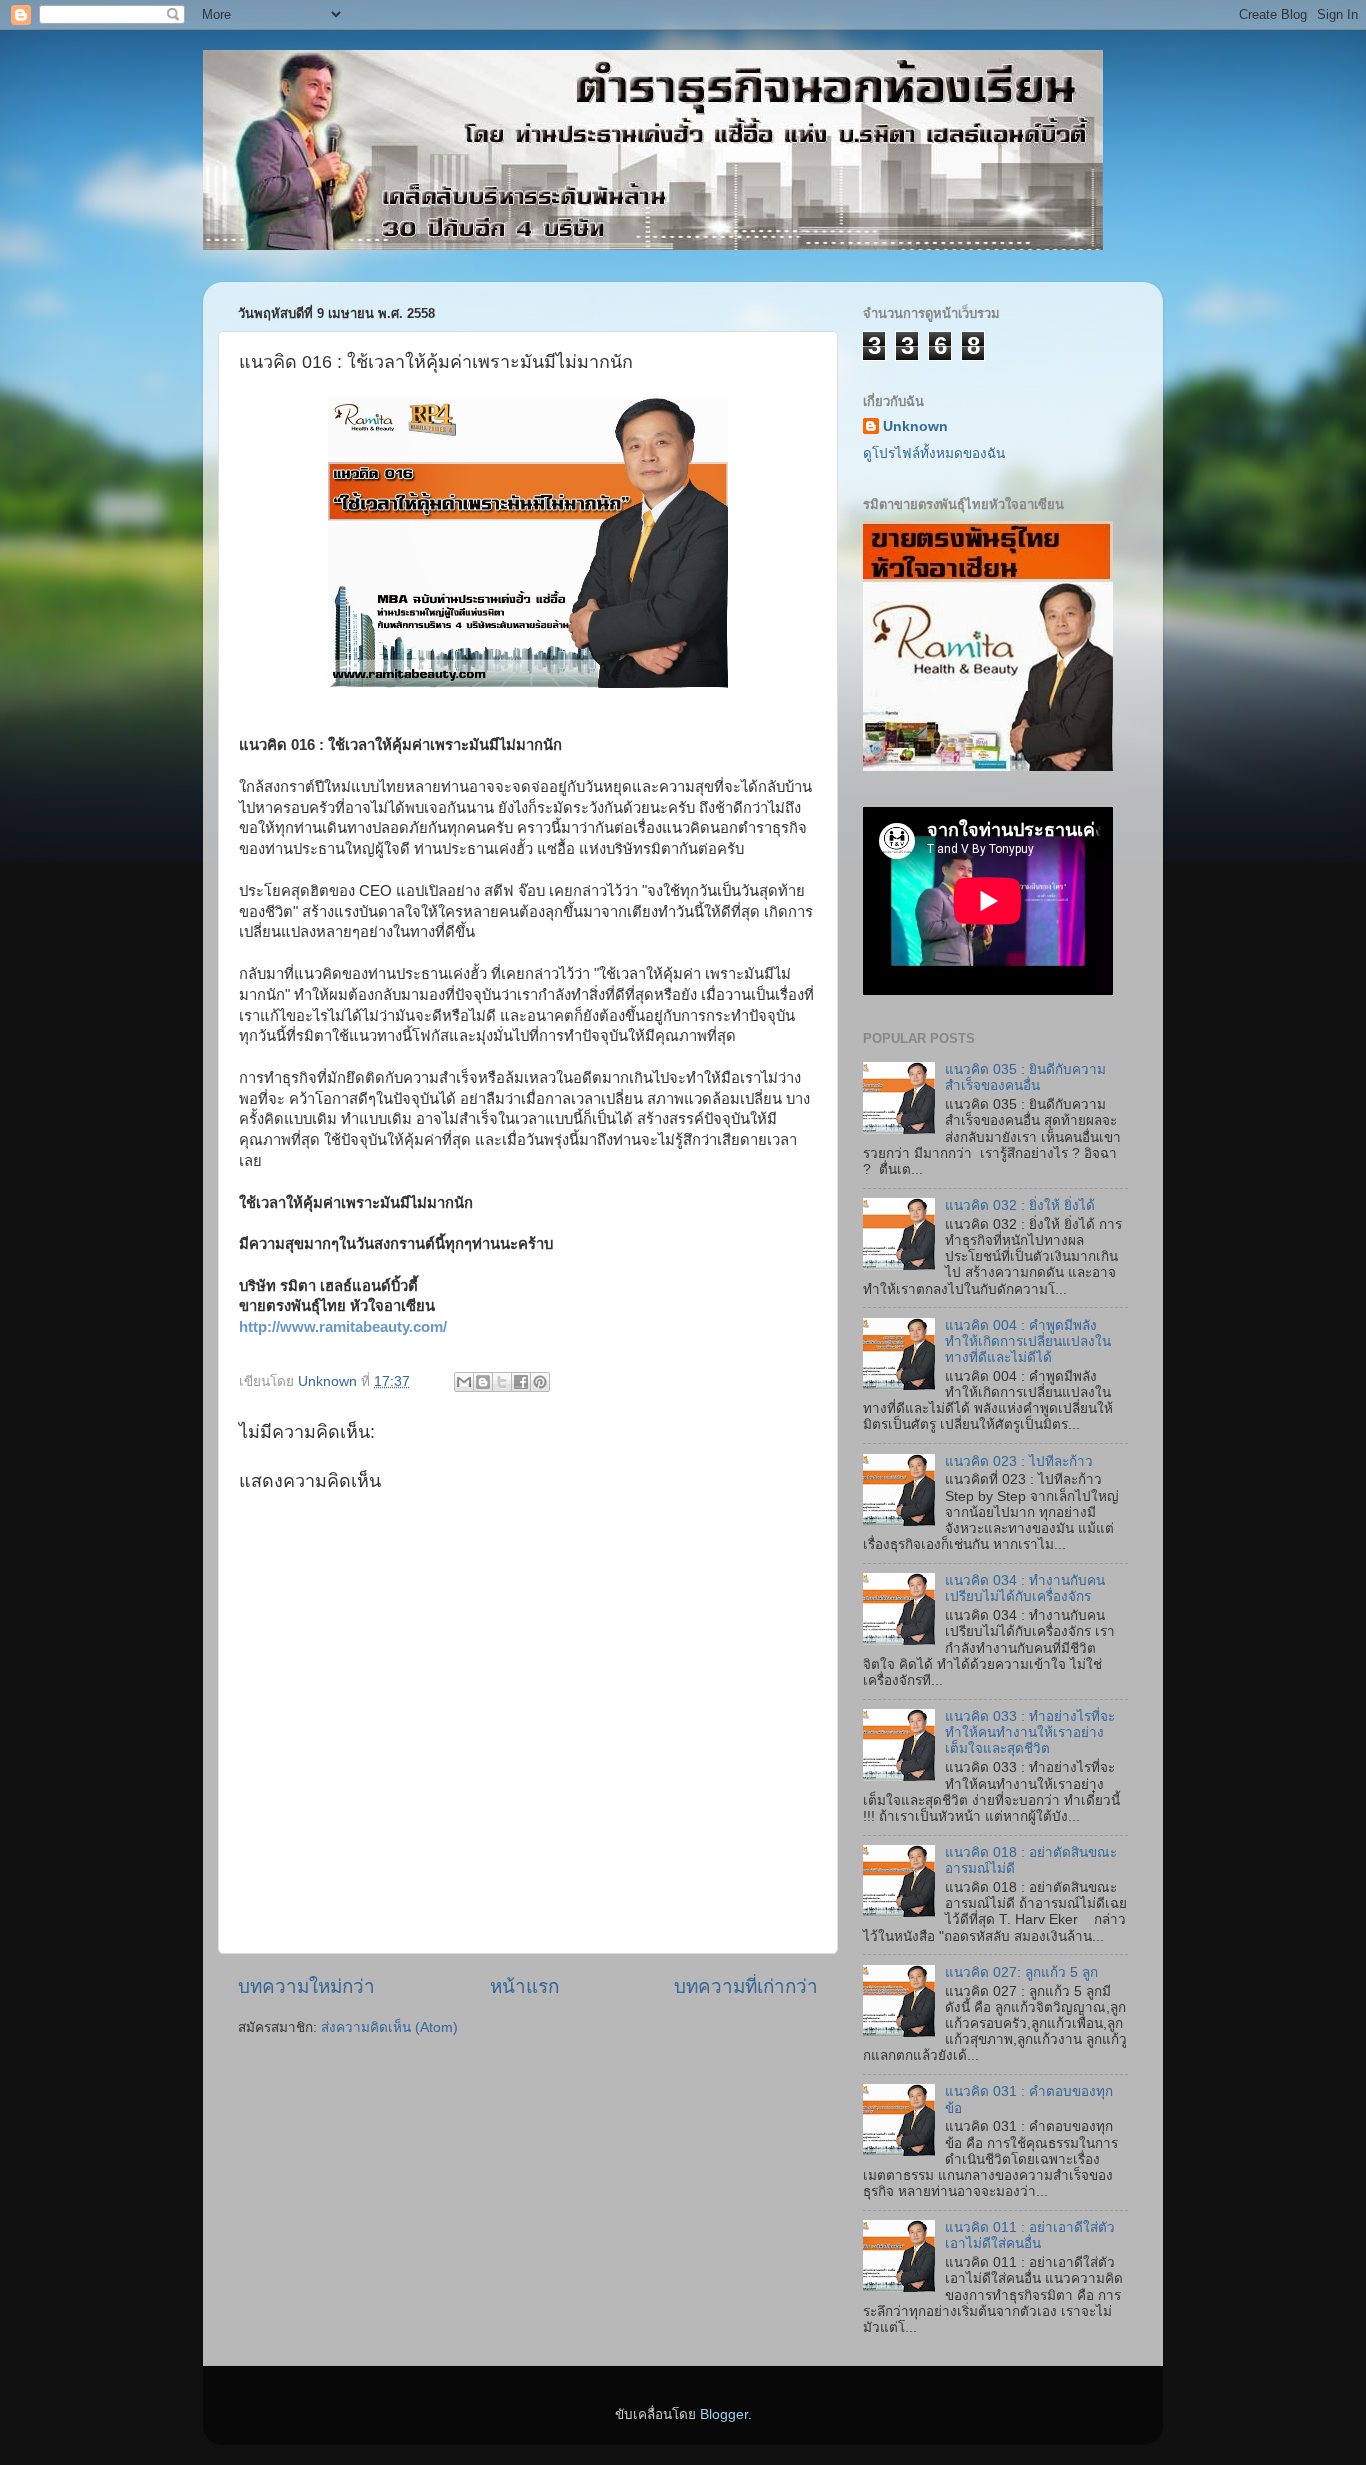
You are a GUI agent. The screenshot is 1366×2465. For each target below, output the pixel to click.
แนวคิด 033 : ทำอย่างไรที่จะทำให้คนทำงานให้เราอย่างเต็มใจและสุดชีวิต (1030, 1732)
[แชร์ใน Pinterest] (540, 1382)
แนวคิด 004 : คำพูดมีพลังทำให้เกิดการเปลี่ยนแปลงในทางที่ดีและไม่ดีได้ (1028, 1341)
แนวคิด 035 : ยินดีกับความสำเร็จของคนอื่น (1025, 1077)
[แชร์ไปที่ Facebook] (521, 1382)
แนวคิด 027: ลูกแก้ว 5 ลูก (1021, 1972)
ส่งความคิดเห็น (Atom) (389, 2027)
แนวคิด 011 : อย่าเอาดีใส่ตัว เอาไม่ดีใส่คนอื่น (1030, 2235)
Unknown (915, 426)
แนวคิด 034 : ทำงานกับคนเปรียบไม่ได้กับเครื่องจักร (1025, 1588)
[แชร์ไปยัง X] (502, 1382)
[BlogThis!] (483, 1382)
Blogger (724, 2414)
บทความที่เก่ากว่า (746, 1986)
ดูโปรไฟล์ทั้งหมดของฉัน (934, 453)
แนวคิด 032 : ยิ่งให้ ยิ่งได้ (1020, 1205)
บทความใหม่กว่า (306, 1986)
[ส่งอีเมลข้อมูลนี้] (464, 1382)
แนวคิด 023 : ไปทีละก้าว (1019, 1461)
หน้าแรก (524, 1986)
